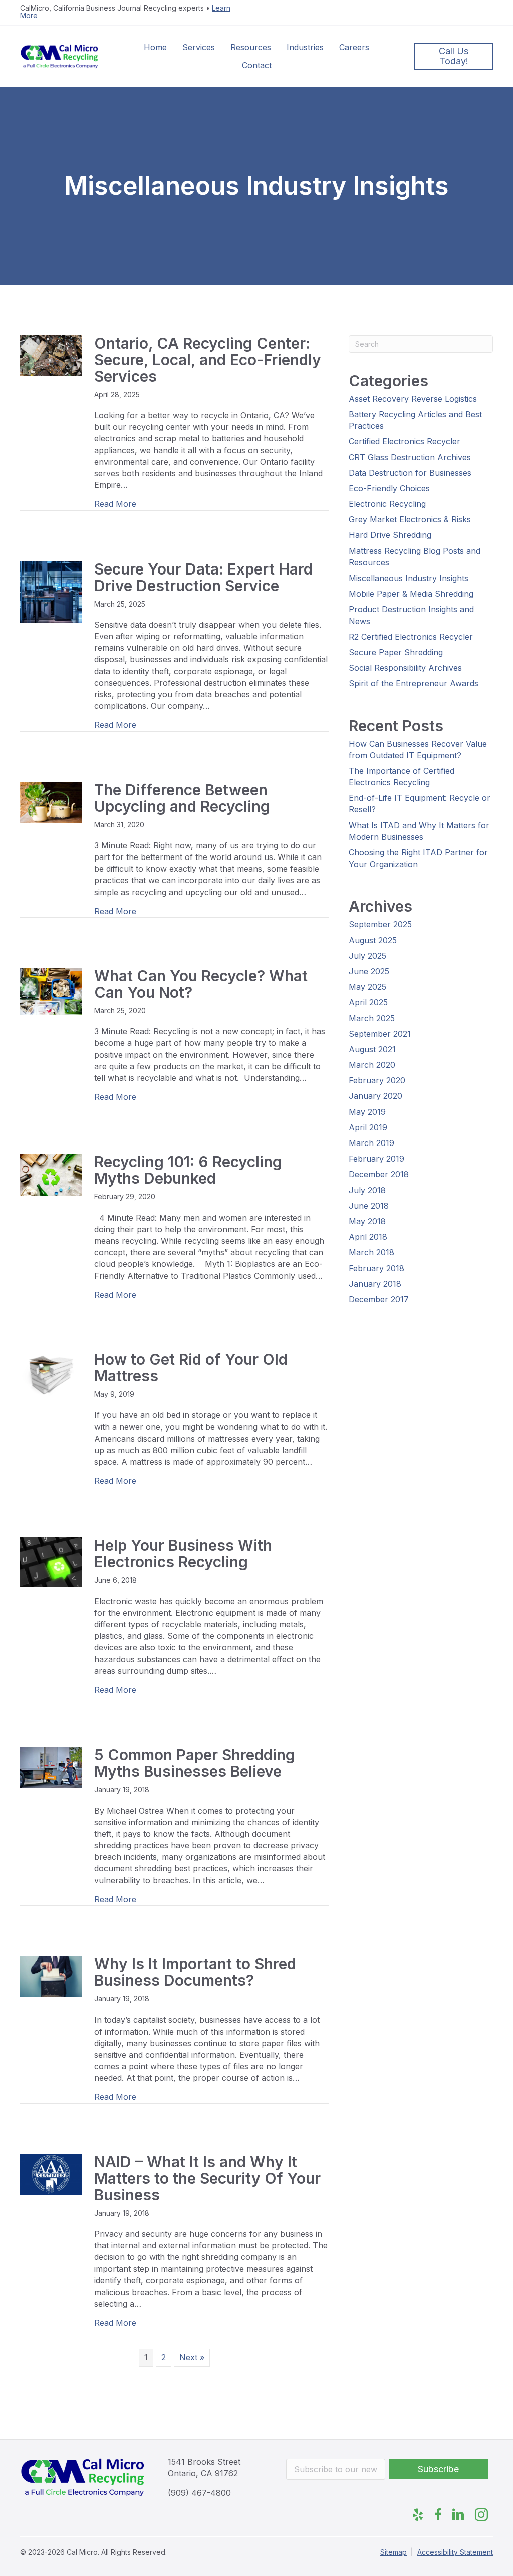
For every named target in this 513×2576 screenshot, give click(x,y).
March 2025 (372, 1018)
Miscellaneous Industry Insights (409, 578)
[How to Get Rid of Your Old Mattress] (51, 1374)
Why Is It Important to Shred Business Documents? (195, 1972)
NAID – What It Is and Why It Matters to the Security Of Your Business (207, 2178)
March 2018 (371, 1252)
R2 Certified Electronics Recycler (411, 637)
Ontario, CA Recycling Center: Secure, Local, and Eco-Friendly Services (208, 360)
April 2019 (368, 1127)
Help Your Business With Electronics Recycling (183, 1553)
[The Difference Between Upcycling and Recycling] (51, 801)
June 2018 (369, 1206)
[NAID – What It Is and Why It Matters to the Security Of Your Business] (51, 2173)
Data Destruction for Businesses (410, 473)
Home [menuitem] (155, 47)
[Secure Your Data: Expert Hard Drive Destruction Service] (51, 591)
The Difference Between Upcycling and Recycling (184, 798)
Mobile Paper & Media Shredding (411, 594)
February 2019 (376, 1159)
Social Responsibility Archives (405, 668)
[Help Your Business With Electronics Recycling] (51, 1561)
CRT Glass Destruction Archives (410, 457)
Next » (192, 2357)
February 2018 (376, 1268)
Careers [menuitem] (354, 47)
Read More (115, 504)
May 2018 (367, 1221)
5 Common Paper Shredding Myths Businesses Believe (195, 1763)
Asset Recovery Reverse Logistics (413, 399)
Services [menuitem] (199, 47)
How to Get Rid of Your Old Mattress (191, 1368)
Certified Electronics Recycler (405, 441)
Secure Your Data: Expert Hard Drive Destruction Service (203, 577)
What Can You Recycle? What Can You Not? (201, 984)
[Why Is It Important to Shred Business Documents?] (51, 1976)
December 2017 (379, 1299)
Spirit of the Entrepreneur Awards (414, 683)
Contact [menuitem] (257, 65)
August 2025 (373, 940)
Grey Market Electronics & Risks (410, 519)
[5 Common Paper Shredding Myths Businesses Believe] (51, 1767)
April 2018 (368, 1237)
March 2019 (371, 1143)
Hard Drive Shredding (390, 535)
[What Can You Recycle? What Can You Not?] (51, 991)
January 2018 (375, 1284)
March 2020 (372, 1065)
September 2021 (380, 1034)
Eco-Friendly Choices (389, 488)
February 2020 (377, 1080)
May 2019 (367, 1112)
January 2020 (375, 1096)
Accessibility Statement (455, 2552)
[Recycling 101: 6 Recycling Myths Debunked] (51, 1174)
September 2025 (380, 924)
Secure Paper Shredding (396, 652)
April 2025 (368, 1002)
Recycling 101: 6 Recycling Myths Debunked (188, 1170)
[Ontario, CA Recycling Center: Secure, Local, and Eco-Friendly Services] (51, 355)
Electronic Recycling (387, 504)
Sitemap (394, 2552)
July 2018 (367, 1190)
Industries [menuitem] (305, 47)
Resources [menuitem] (251, 47)
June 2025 (369, 971)
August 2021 (372, 1049)
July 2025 (367, 956)
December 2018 (379, 1174)
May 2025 (367, 987)
